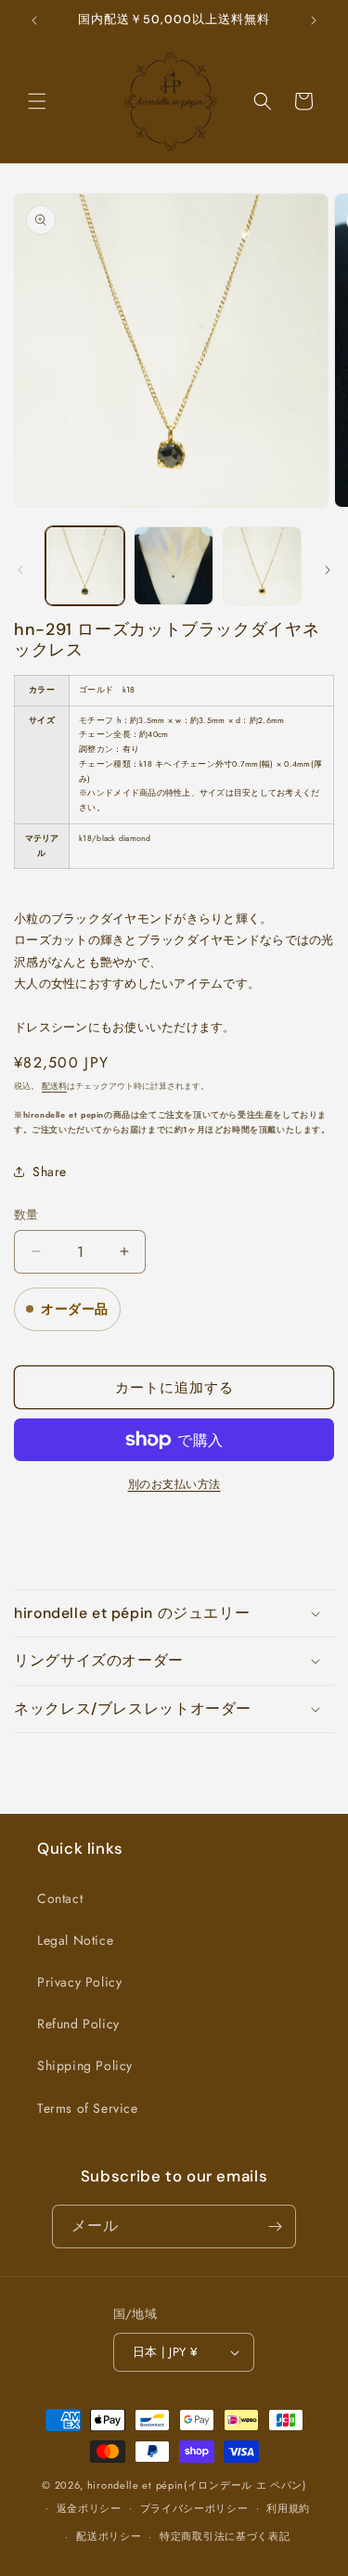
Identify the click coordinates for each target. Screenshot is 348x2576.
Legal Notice (75, 1940)
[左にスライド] (20, 570)
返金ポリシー (89, 2508)
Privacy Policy (79, 1982)
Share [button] (50, 1171)
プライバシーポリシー (194, 2508)
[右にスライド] (328, 570)
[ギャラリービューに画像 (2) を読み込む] (173, 566)
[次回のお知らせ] (314, 20)
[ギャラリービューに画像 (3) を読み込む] (262, 566)
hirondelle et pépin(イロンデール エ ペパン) (197, 2485)
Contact (60, 1898)
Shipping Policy (85, 2065)
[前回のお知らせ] (34, 20)
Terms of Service (88, 2108)
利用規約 (288, 2508)
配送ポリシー (109, 2536)
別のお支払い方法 (174, 1484)
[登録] (275, 2226)
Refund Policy (78, 2024)
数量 (26, 1215)
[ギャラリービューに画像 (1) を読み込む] (85, 566)
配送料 (54, 1086)
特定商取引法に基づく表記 (225, 2536)
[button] (37, 101)
